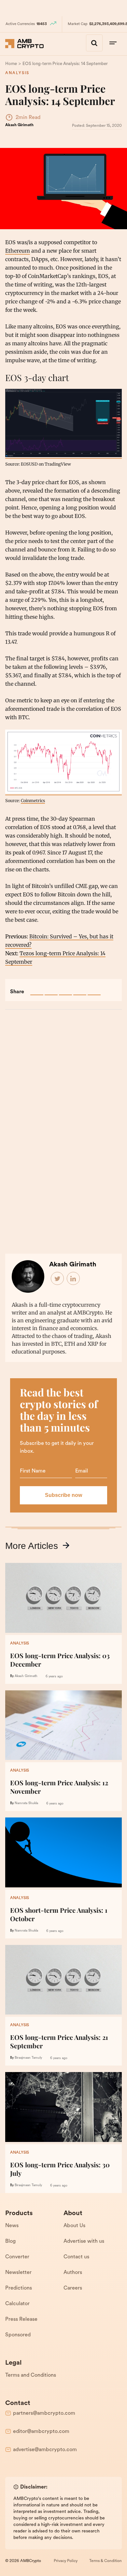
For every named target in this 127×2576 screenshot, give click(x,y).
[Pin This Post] (65, 989)
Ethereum (18, 251)
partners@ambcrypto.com (44, 2413)
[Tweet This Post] (51, 989)
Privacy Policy (66, 2561)
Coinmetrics (33, 800)
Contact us (76, 2257)
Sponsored (18, 2335)
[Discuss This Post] (94, 989)
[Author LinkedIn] (74, 1279)
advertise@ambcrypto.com (45, 2450)
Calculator (17, 2304)
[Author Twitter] (58, 1279)
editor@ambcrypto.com (41, 2432)
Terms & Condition (106, 2561)
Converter (17, 2257)
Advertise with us (84, 2241)
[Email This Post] (80, 989)
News (12, 2226)
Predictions (19, 2288)
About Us (74, 2226)
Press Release (21, 2319)
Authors (73, 2273)
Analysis (17, 73)
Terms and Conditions (31, 2375)
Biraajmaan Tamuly (28, 2058)
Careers (73, 2288)
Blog (10, 2241)
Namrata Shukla (26, 1803)
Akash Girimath (19, 125)
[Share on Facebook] (37, 989)
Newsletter (18, 2273)
